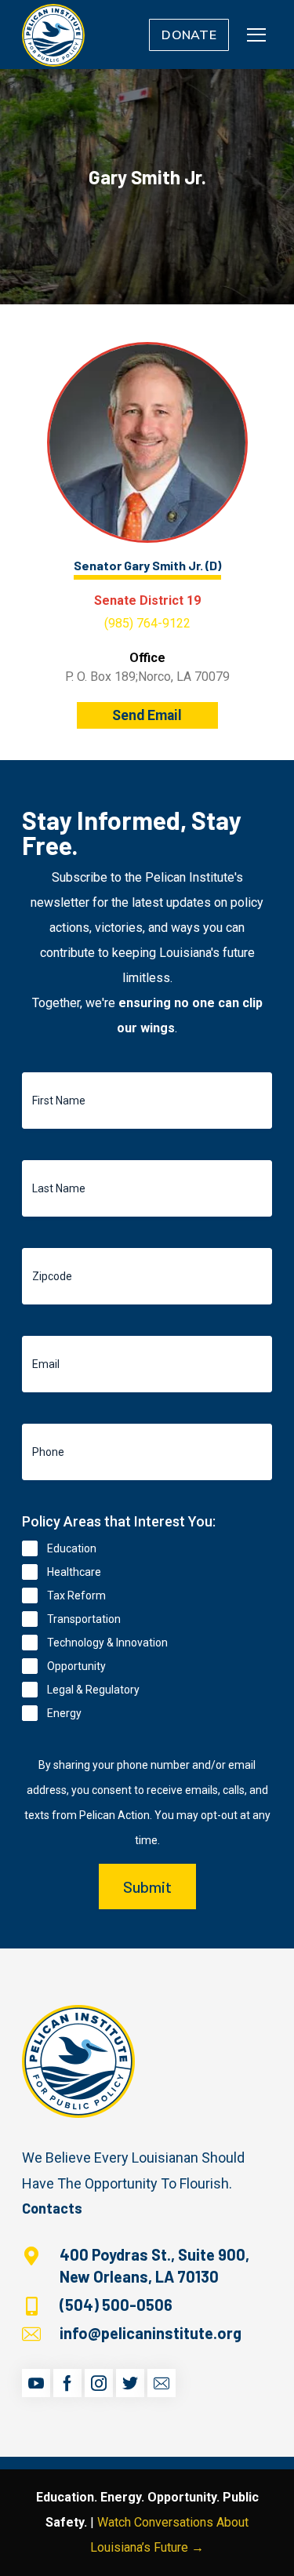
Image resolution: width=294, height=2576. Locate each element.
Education (72, 1548)
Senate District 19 (147, 600)
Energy (64, 1713)
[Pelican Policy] (53, 35)
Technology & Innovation (107, 1643)
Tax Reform (76, 1595)
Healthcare (74, 1572)
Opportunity (76, 1666)
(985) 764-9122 (147, 623)
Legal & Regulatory (93, 1690)
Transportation (84, 1619)
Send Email (147, 715)
